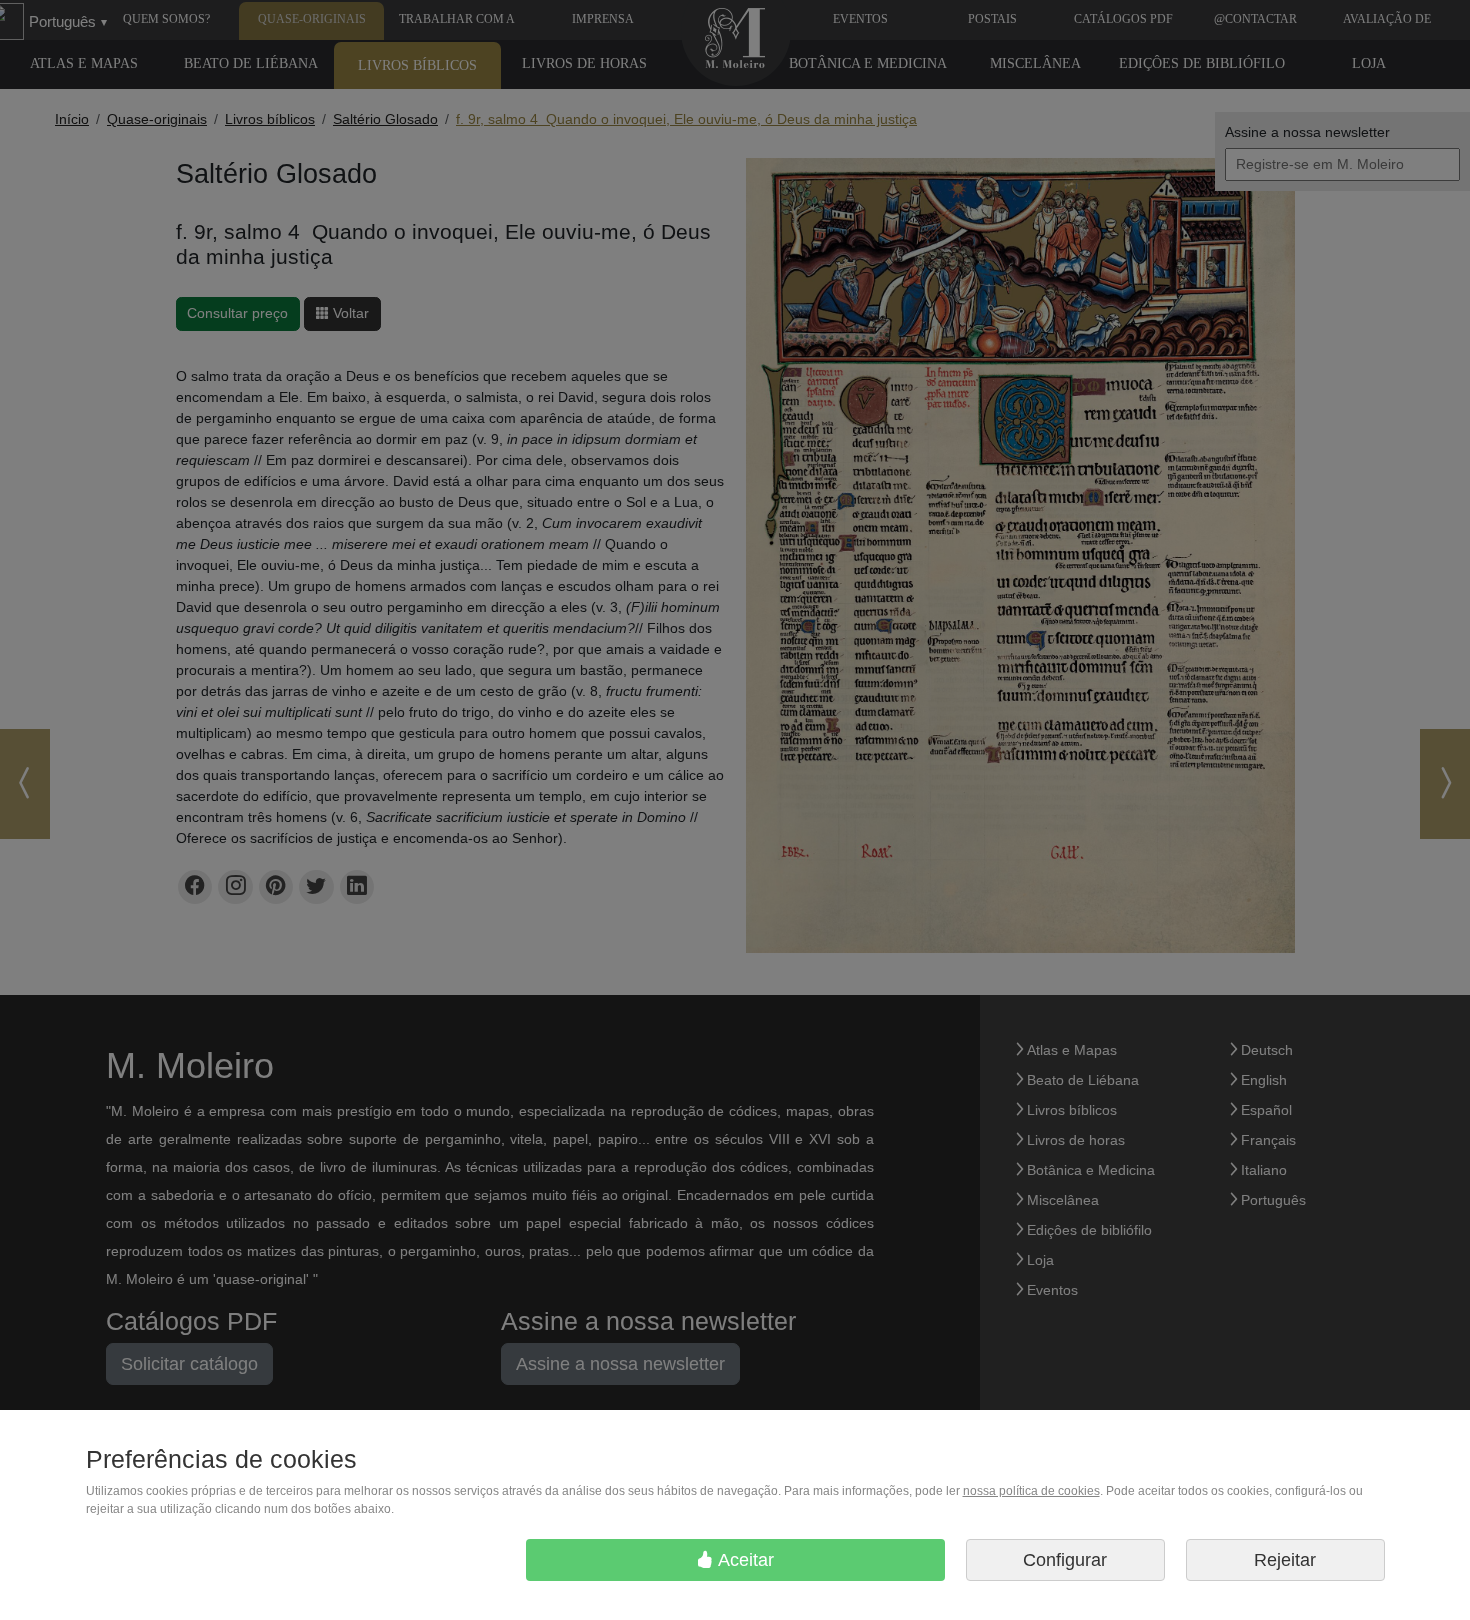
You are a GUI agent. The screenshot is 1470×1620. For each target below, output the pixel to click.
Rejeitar (1285, 1560)
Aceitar (744, 1560)
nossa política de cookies (1031, 1491)
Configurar (1065, 1560)
